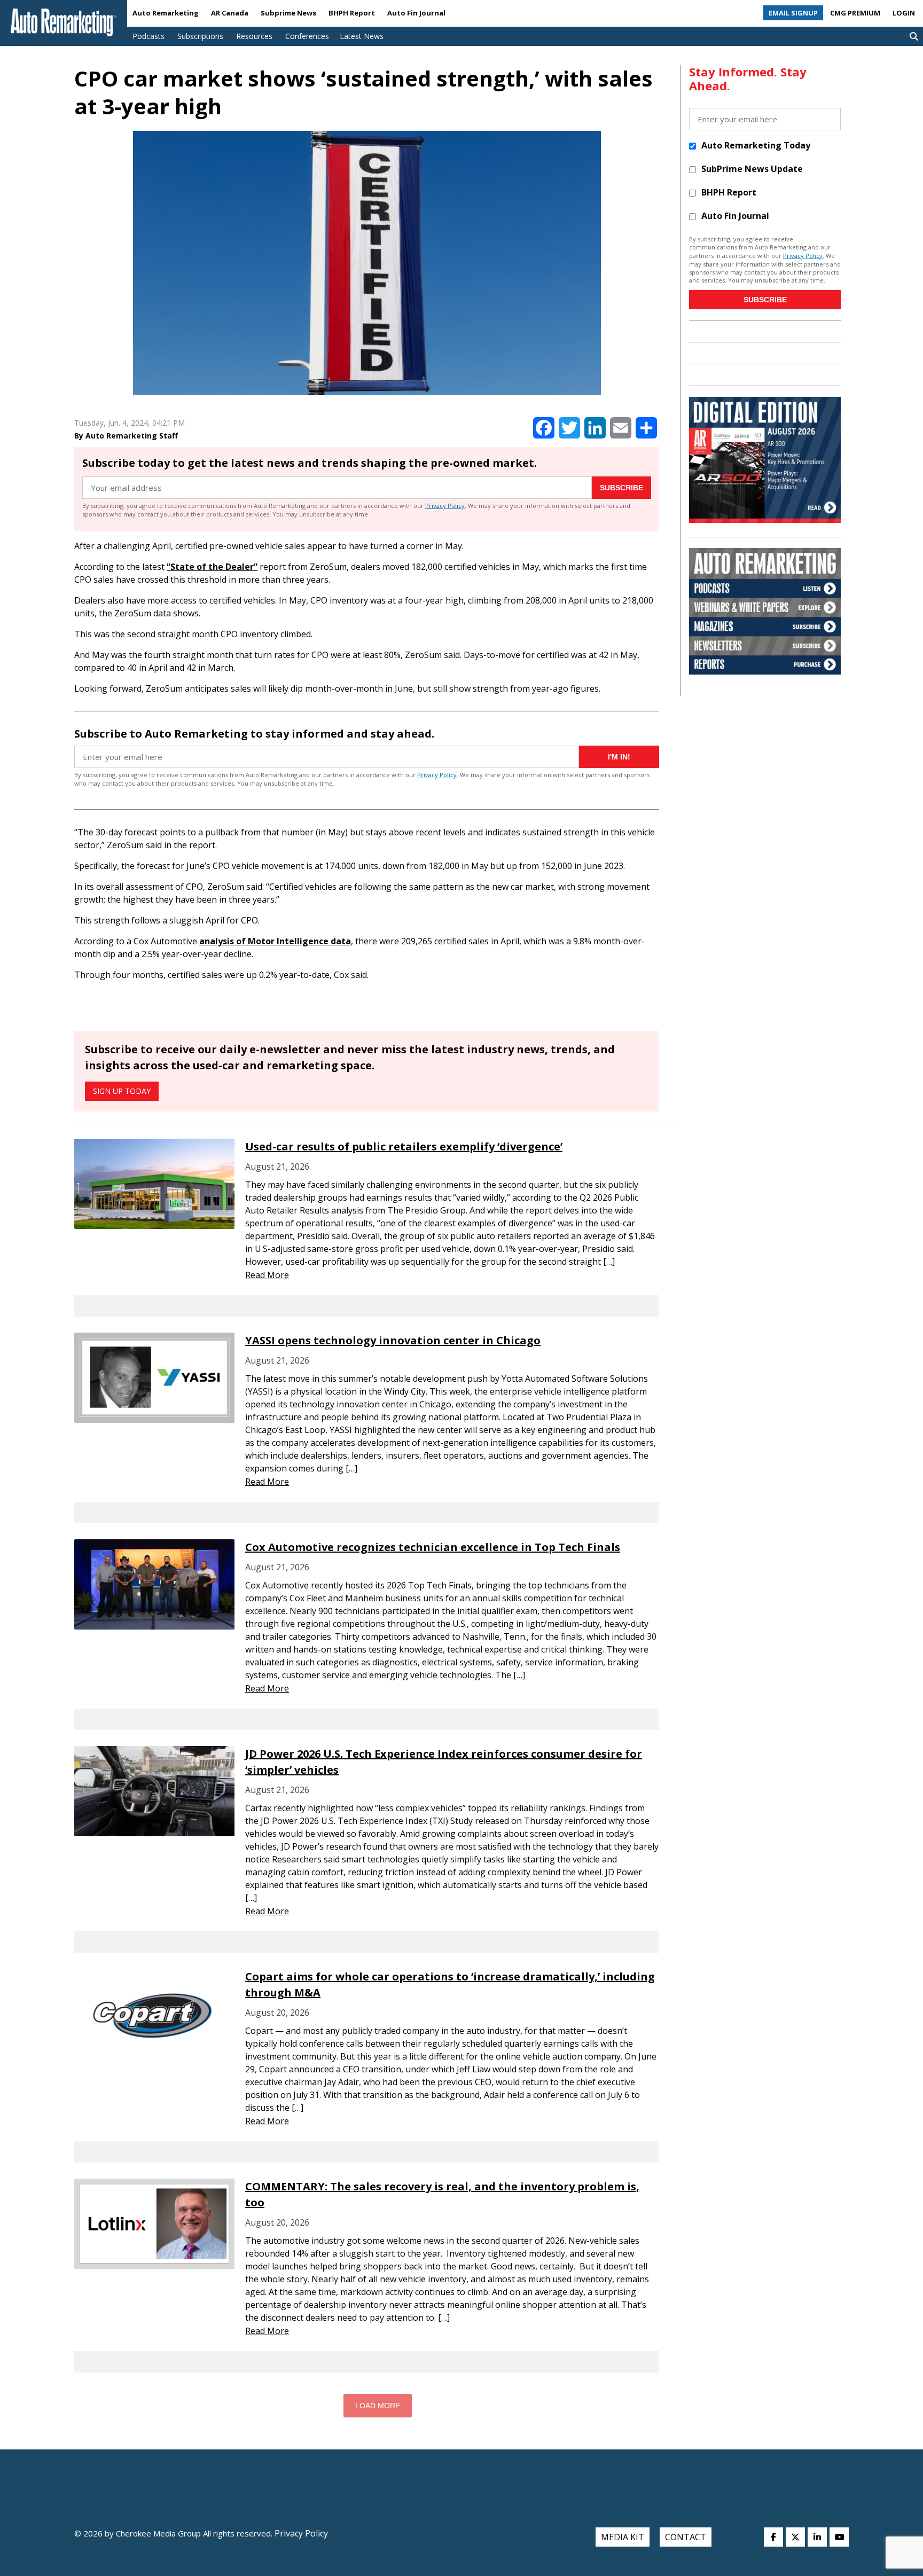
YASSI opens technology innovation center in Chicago (393, 1340)
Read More (267, 1275)
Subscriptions (200, 36)
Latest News (362, 36)
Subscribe (621, 488)
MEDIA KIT (623, 2537)
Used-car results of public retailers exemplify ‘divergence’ (404, 1146)
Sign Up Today (122, 1091)
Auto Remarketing (166, 13)
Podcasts (148, 36)
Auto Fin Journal (416, 13)
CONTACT (686, 2537)
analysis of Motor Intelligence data (275, 941)
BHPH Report (352, 13)
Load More (378, 2406)
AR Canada (230, 13)
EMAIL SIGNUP (793, 13)
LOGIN (904, 13)
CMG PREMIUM (855, 13)
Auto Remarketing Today (756, 145)
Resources (254, 36)
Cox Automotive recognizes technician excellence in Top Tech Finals (433, 1547)
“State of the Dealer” (212, 567)
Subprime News (288, 13)
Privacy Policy (445, 506)
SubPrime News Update (752, 169)
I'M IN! (619, 757)
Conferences (307, 36)
